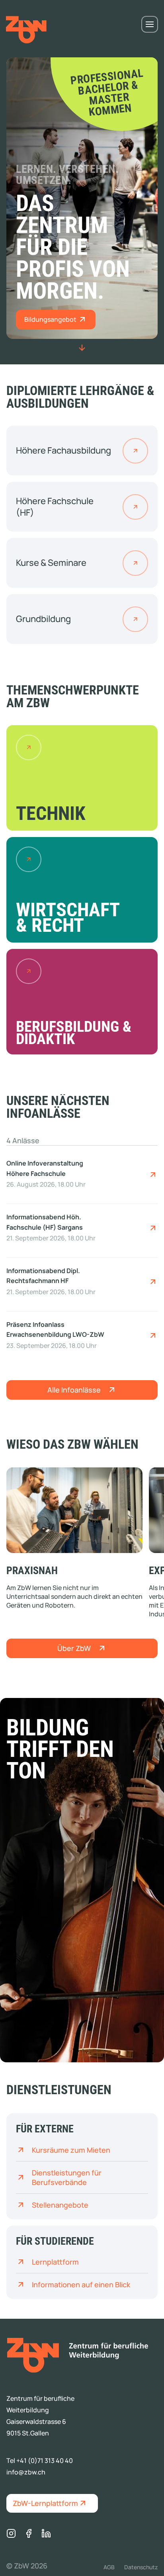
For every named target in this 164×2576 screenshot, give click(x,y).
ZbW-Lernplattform (45, 2503)
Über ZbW (74, 1648)
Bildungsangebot (51, 319)
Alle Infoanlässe (74, 1390)
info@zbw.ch (26, 2472)
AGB (109, 2567)
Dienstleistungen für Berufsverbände (67, 2177)
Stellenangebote (60, 2205)
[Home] (78, 2355)
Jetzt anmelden (153, 1175)
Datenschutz (141, 2567)
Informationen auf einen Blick (81, 2285)
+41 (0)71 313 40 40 (45, 2461)
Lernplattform (55, 2262)
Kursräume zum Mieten (71, 2150)
